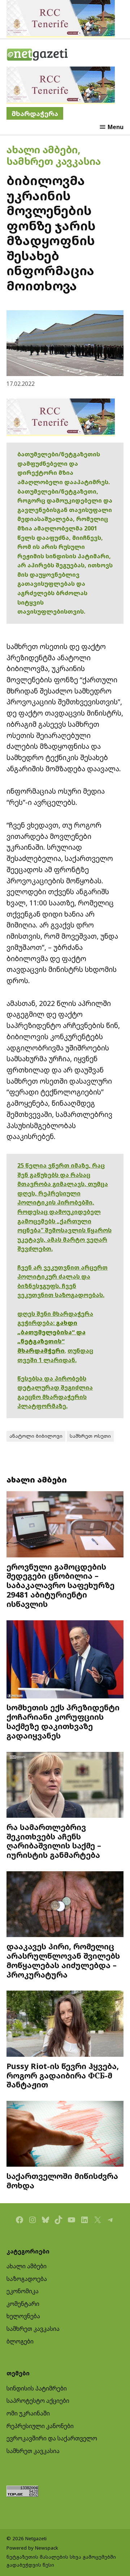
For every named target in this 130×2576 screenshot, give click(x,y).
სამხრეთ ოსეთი (90, 1436)
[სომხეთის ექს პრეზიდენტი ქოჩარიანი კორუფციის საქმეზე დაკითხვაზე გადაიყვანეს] (65, 1660)
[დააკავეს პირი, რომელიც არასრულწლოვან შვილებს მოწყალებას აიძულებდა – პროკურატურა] (65, 1905)
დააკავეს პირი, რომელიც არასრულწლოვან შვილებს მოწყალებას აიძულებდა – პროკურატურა (63, 1960)
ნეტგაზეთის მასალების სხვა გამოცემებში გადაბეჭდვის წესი (61, 2561)
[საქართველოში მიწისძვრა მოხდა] (65, 2135)
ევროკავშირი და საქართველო (52, 2438)
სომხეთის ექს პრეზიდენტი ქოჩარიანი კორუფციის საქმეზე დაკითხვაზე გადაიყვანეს (63, 1721)
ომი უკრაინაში (28, 2413)
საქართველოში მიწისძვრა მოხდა (62, 2181)
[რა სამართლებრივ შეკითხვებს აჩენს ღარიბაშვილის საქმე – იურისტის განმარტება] (65, 1786)
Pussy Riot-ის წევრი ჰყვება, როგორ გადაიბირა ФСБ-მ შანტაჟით (63, 2075)
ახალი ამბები (42, 150)
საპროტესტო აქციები (38, 2401)
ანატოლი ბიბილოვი (36, 1436)
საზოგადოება (27, 2279)
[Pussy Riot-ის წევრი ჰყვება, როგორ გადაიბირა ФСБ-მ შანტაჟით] (65, 2024)
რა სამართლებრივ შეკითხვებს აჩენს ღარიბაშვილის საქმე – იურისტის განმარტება (54, 1841)
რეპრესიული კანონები (40, 2426)
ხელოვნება (23, 2316)
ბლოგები (20, 2341)
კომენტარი (23, 2304)
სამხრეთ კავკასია (54, 161)
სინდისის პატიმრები (37, 2388)
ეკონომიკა (23, 2291)
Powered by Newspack (32, 2548)
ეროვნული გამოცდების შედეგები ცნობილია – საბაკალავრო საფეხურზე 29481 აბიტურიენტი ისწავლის (60, 1585)
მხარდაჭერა (35, 113)
